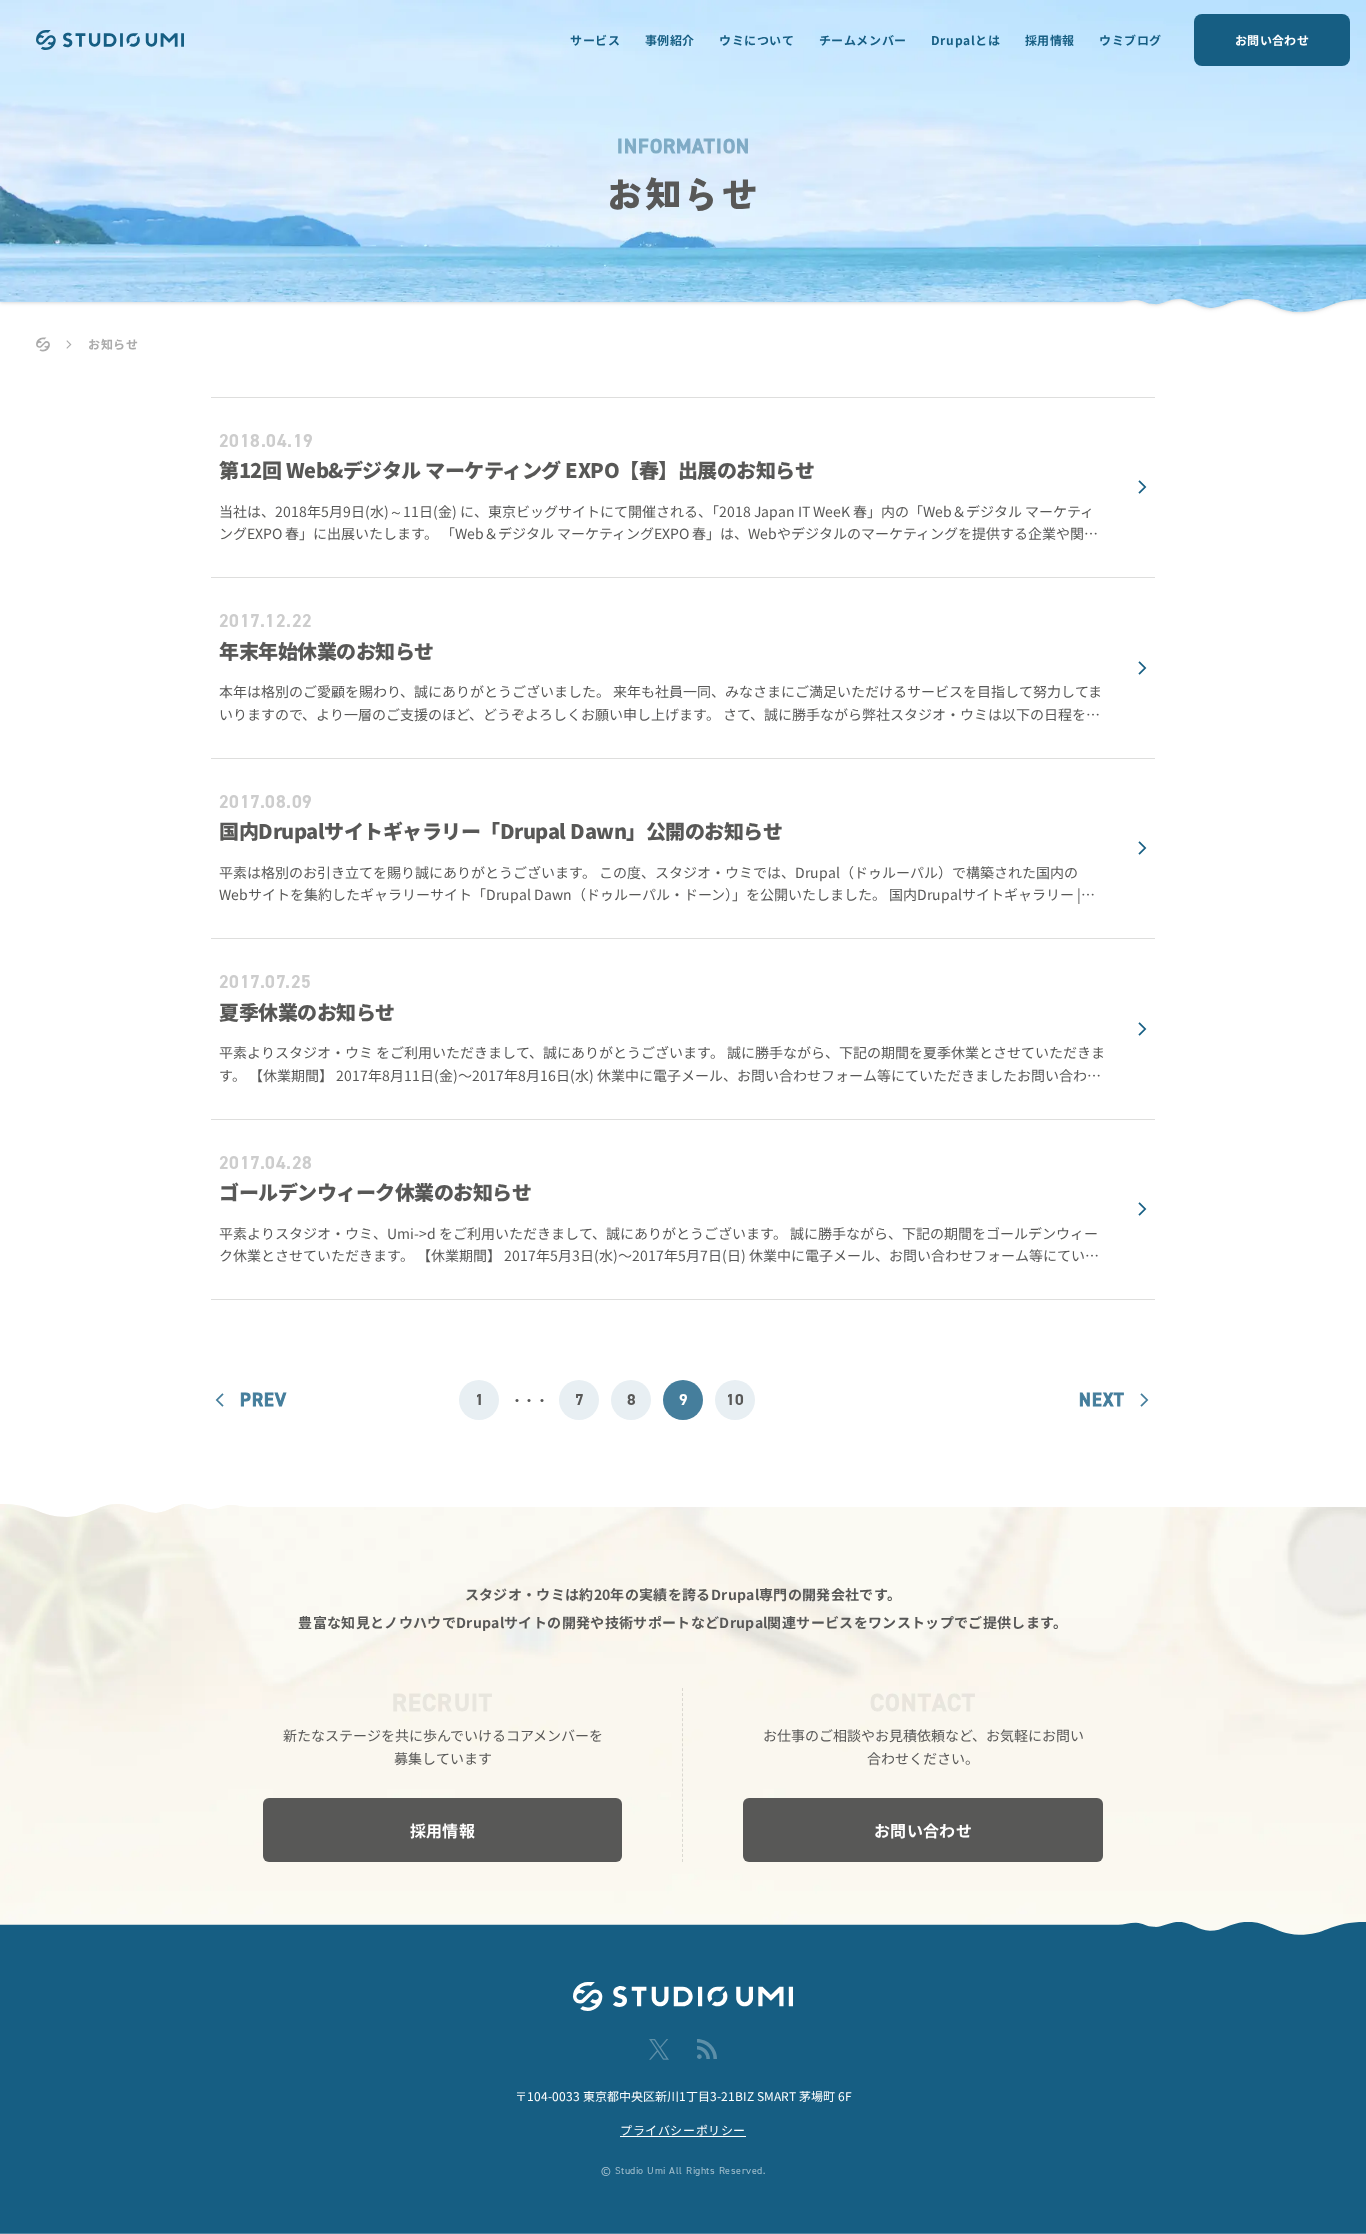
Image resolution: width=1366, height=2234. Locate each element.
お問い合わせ (1272, 39)
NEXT (1101, 1400)
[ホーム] (43, 344)
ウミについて (757, 39)
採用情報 (1050, 39)
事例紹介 (670, 39)
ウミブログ (1130, 39)
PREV (263, 1400)
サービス (595, 39)
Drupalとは (966, 39)
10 (735, 1399)
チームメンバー (863, 39)
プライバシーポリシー (683, 2129)
